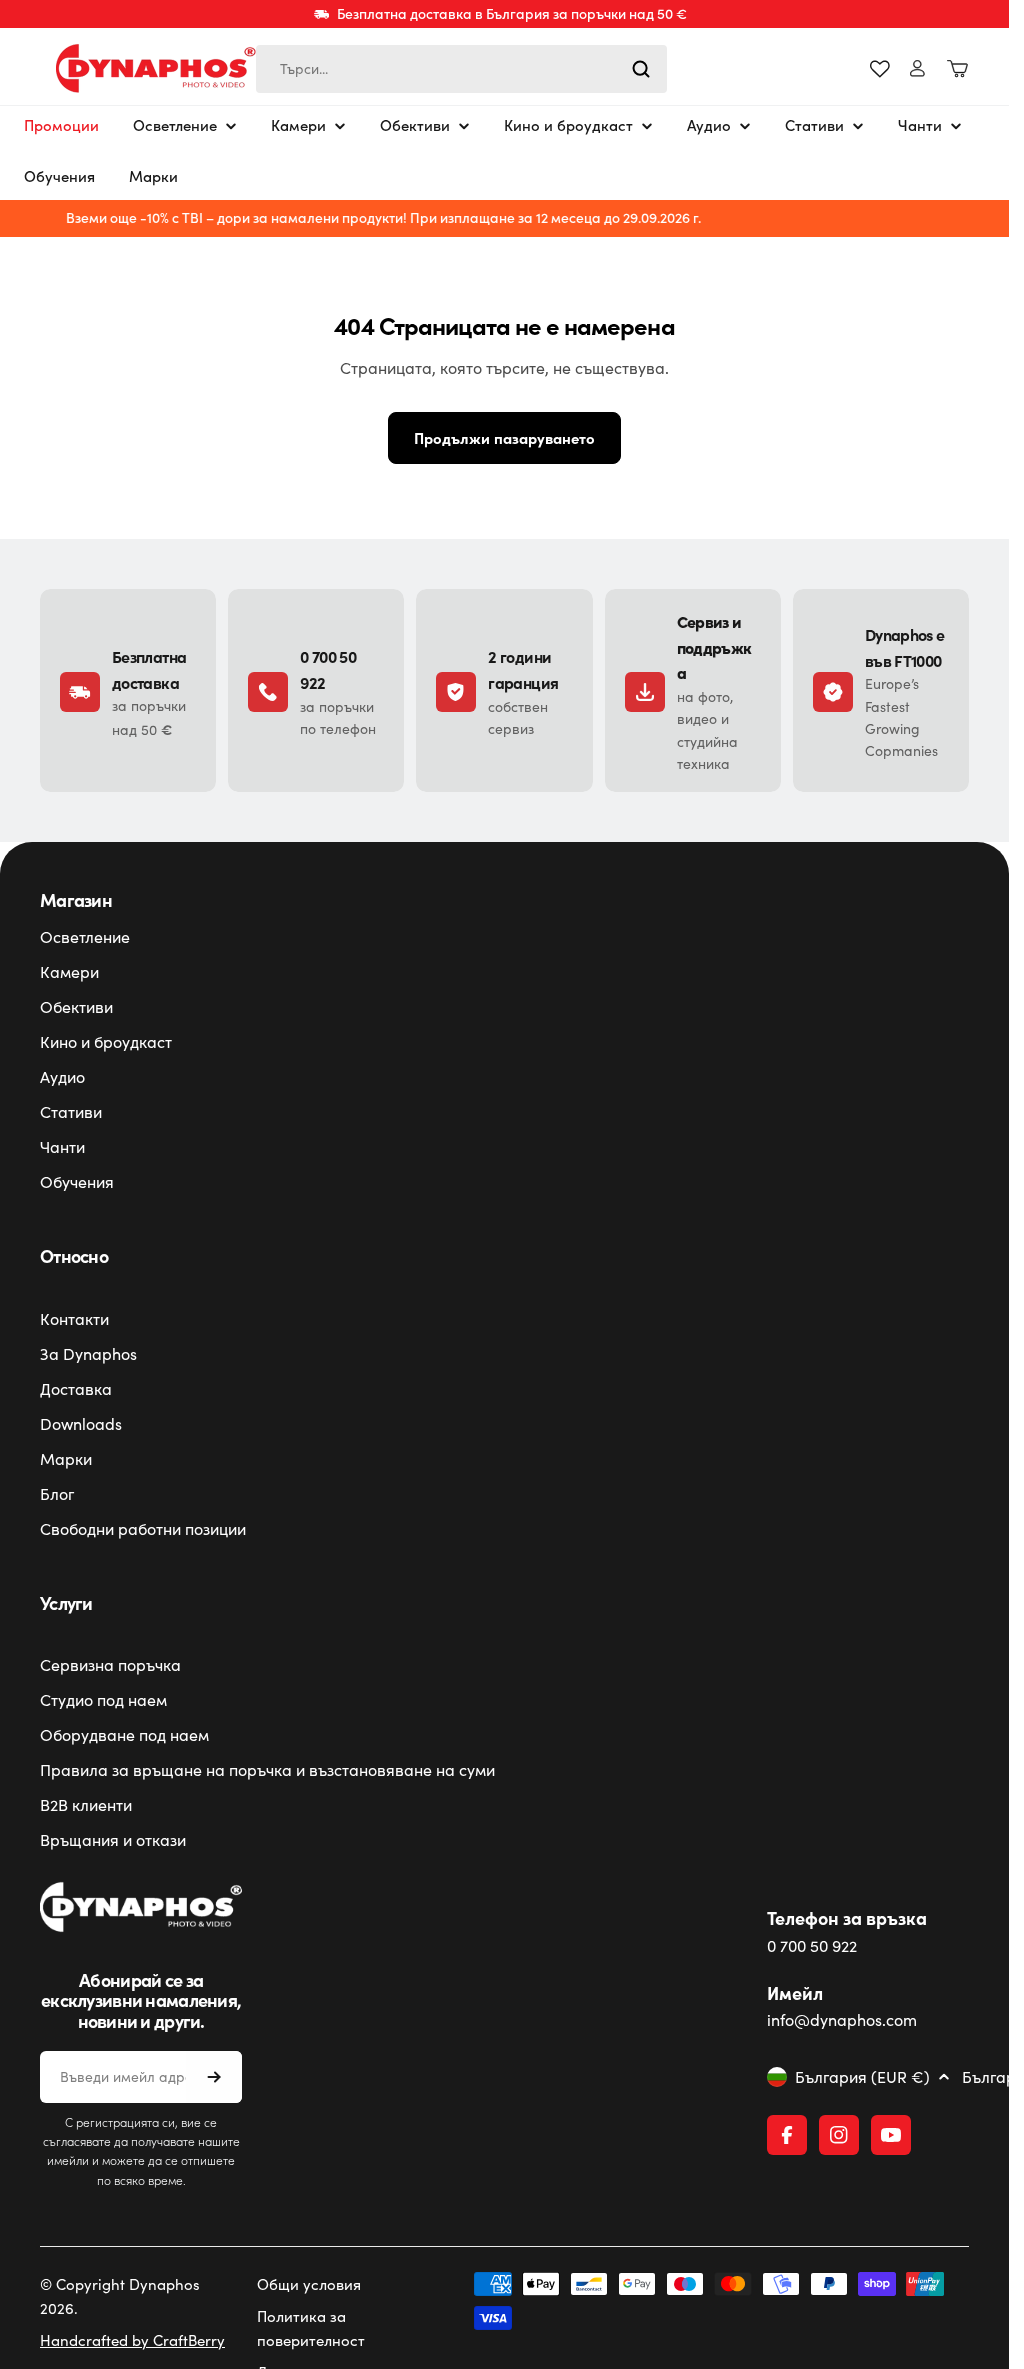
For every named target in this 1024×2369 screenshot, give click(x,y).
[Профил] (917, 68)
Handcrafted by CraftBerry (132, 2340)
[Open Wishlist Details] (880, 69)
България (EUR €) (862, 2077)
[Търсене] (641, 69)
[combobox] (461, 69)
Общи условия (309, 2284)
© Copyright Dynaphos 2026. (120, 2296)
